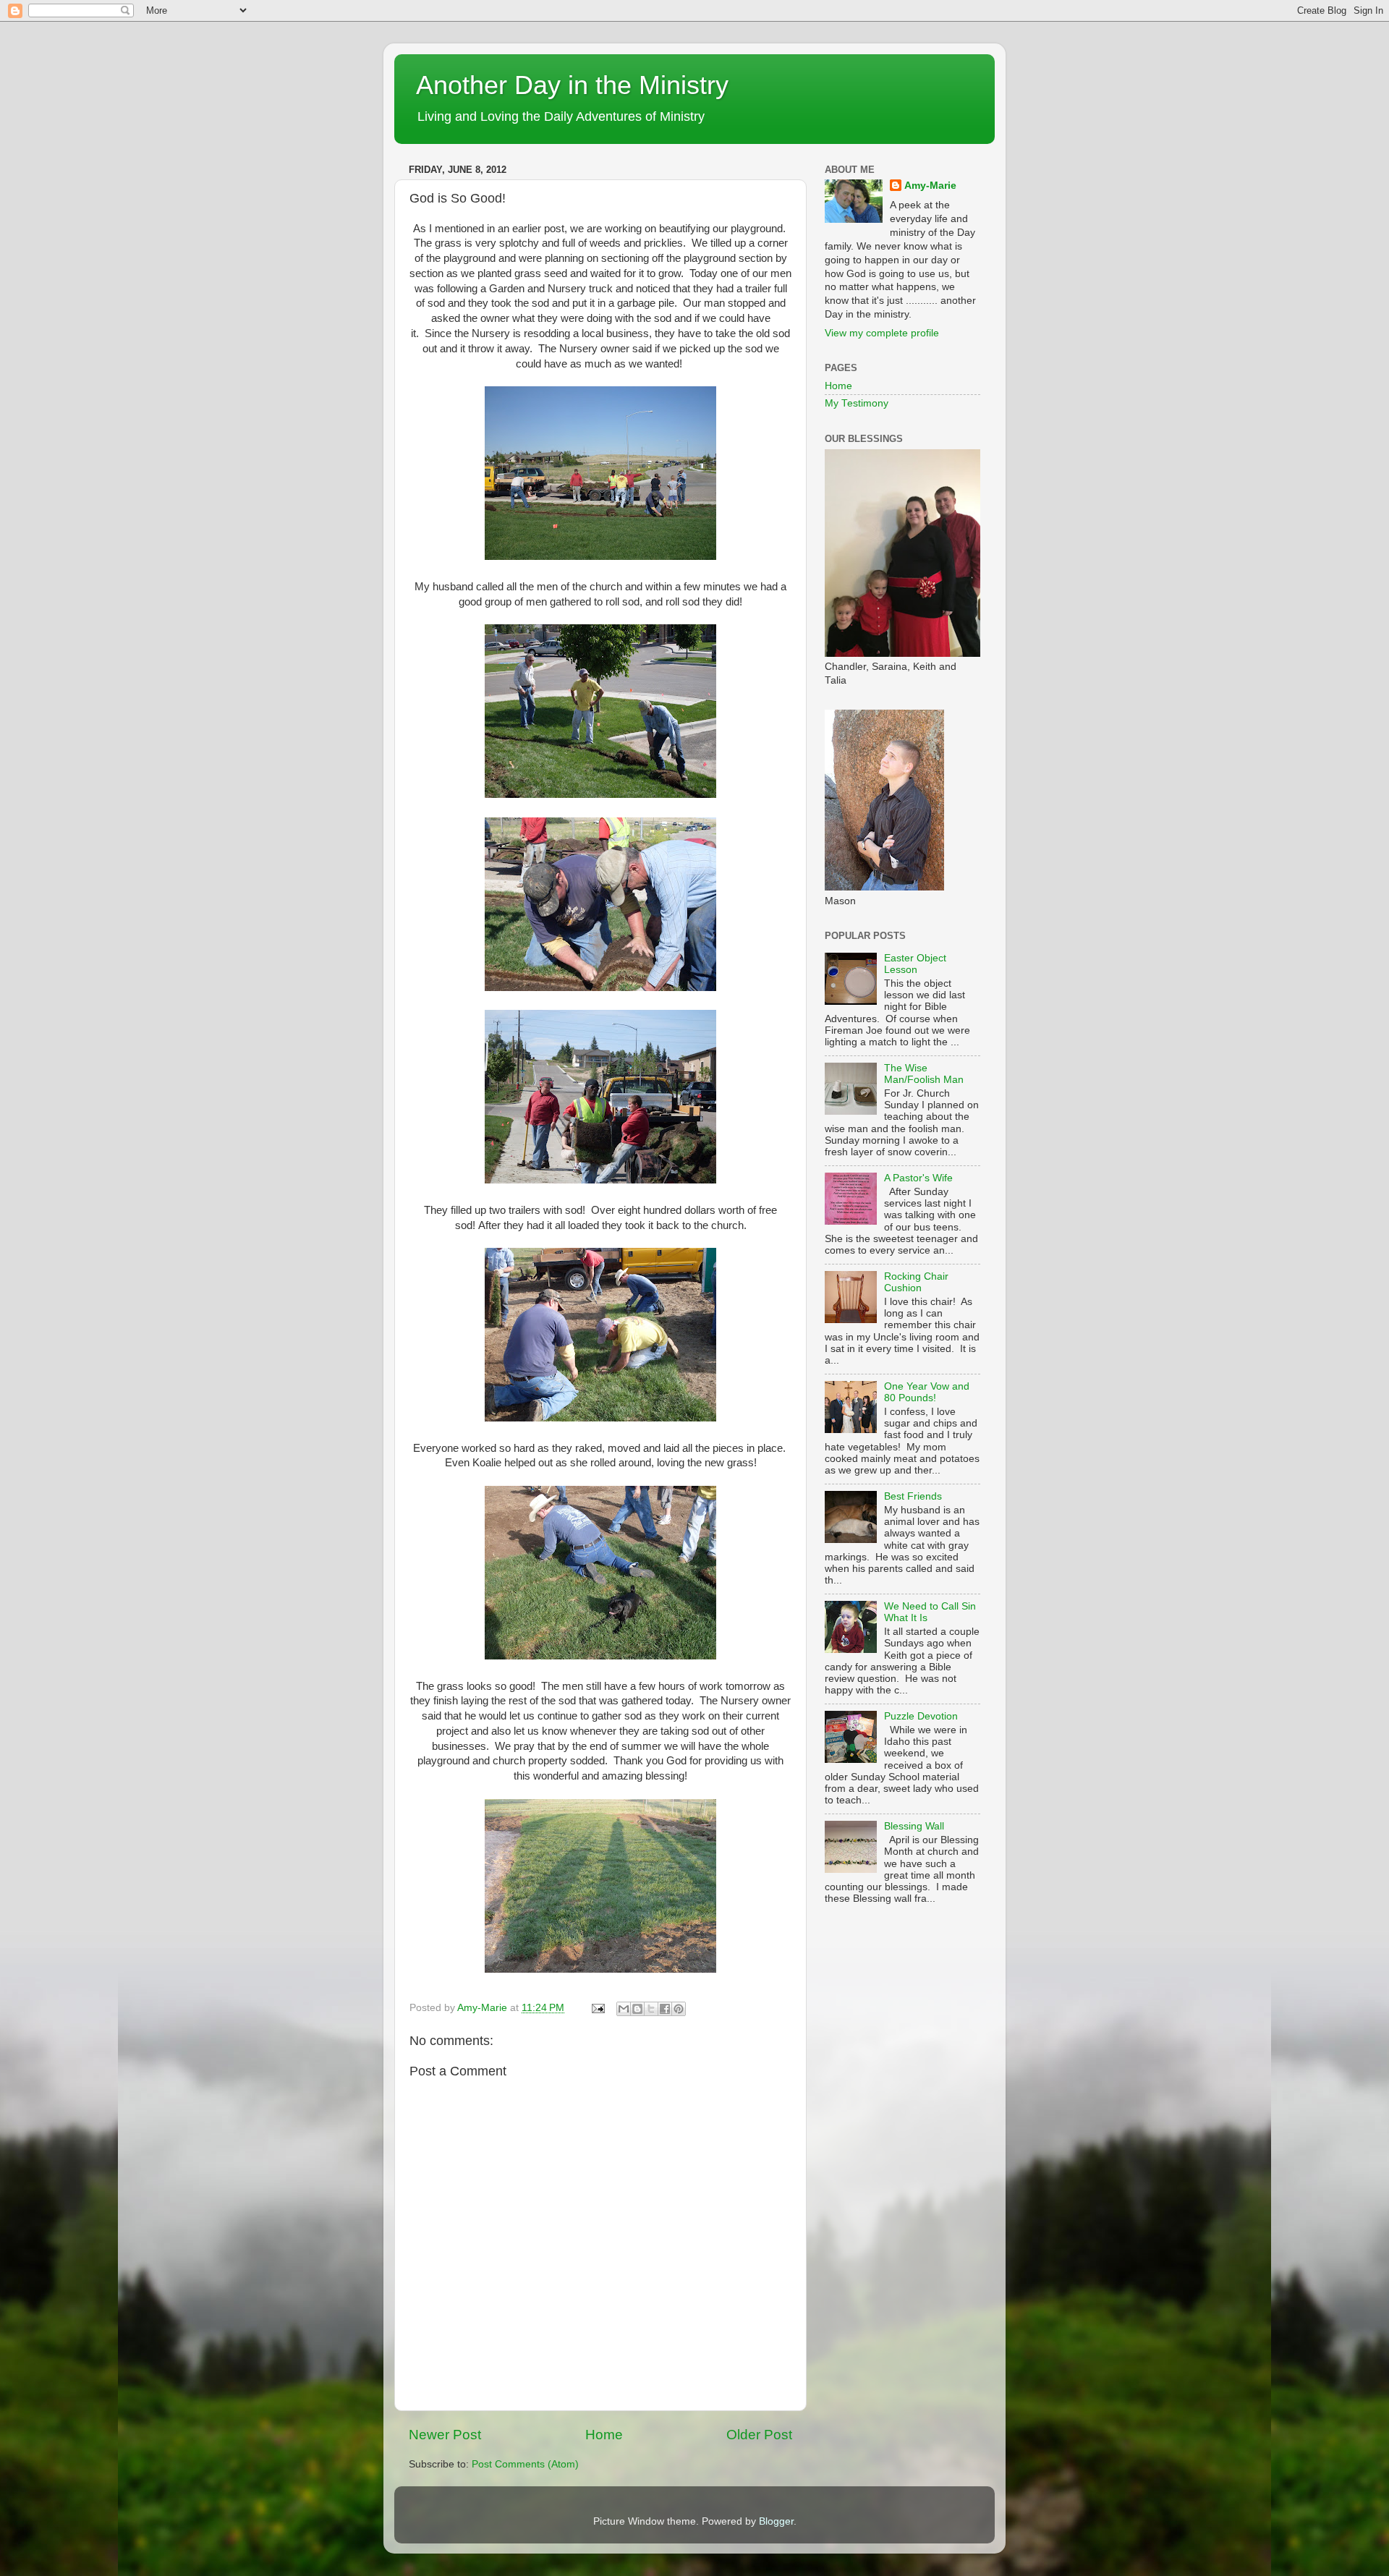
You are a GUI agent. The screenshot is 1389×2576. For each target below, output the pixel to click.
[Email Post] (597, 2008)
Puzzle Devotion (921, 1716)
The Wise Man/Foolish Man (924, 1074)
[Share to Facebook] (665, 2009)
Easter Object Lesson (915, 964)
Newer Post (445, 2435)
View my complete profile (882, 333)
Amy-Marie (930, 186)
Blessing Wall (914, 1826)
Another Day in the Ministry (572, 85)
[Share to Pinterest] (679, 2009)
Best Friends (913, 1496)
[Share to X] (651, 2009)
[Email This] (624, 2009)
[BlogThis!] (637, 2009)
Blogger (776, 2521)
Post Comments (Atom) (525, 2464)
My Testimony (857, 403)
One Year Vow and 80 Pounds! (927, 1392)
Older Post (759, 2435)
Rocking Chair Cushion (916, 1282)
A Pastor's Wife (918, 1178)
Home (604, 2435)
